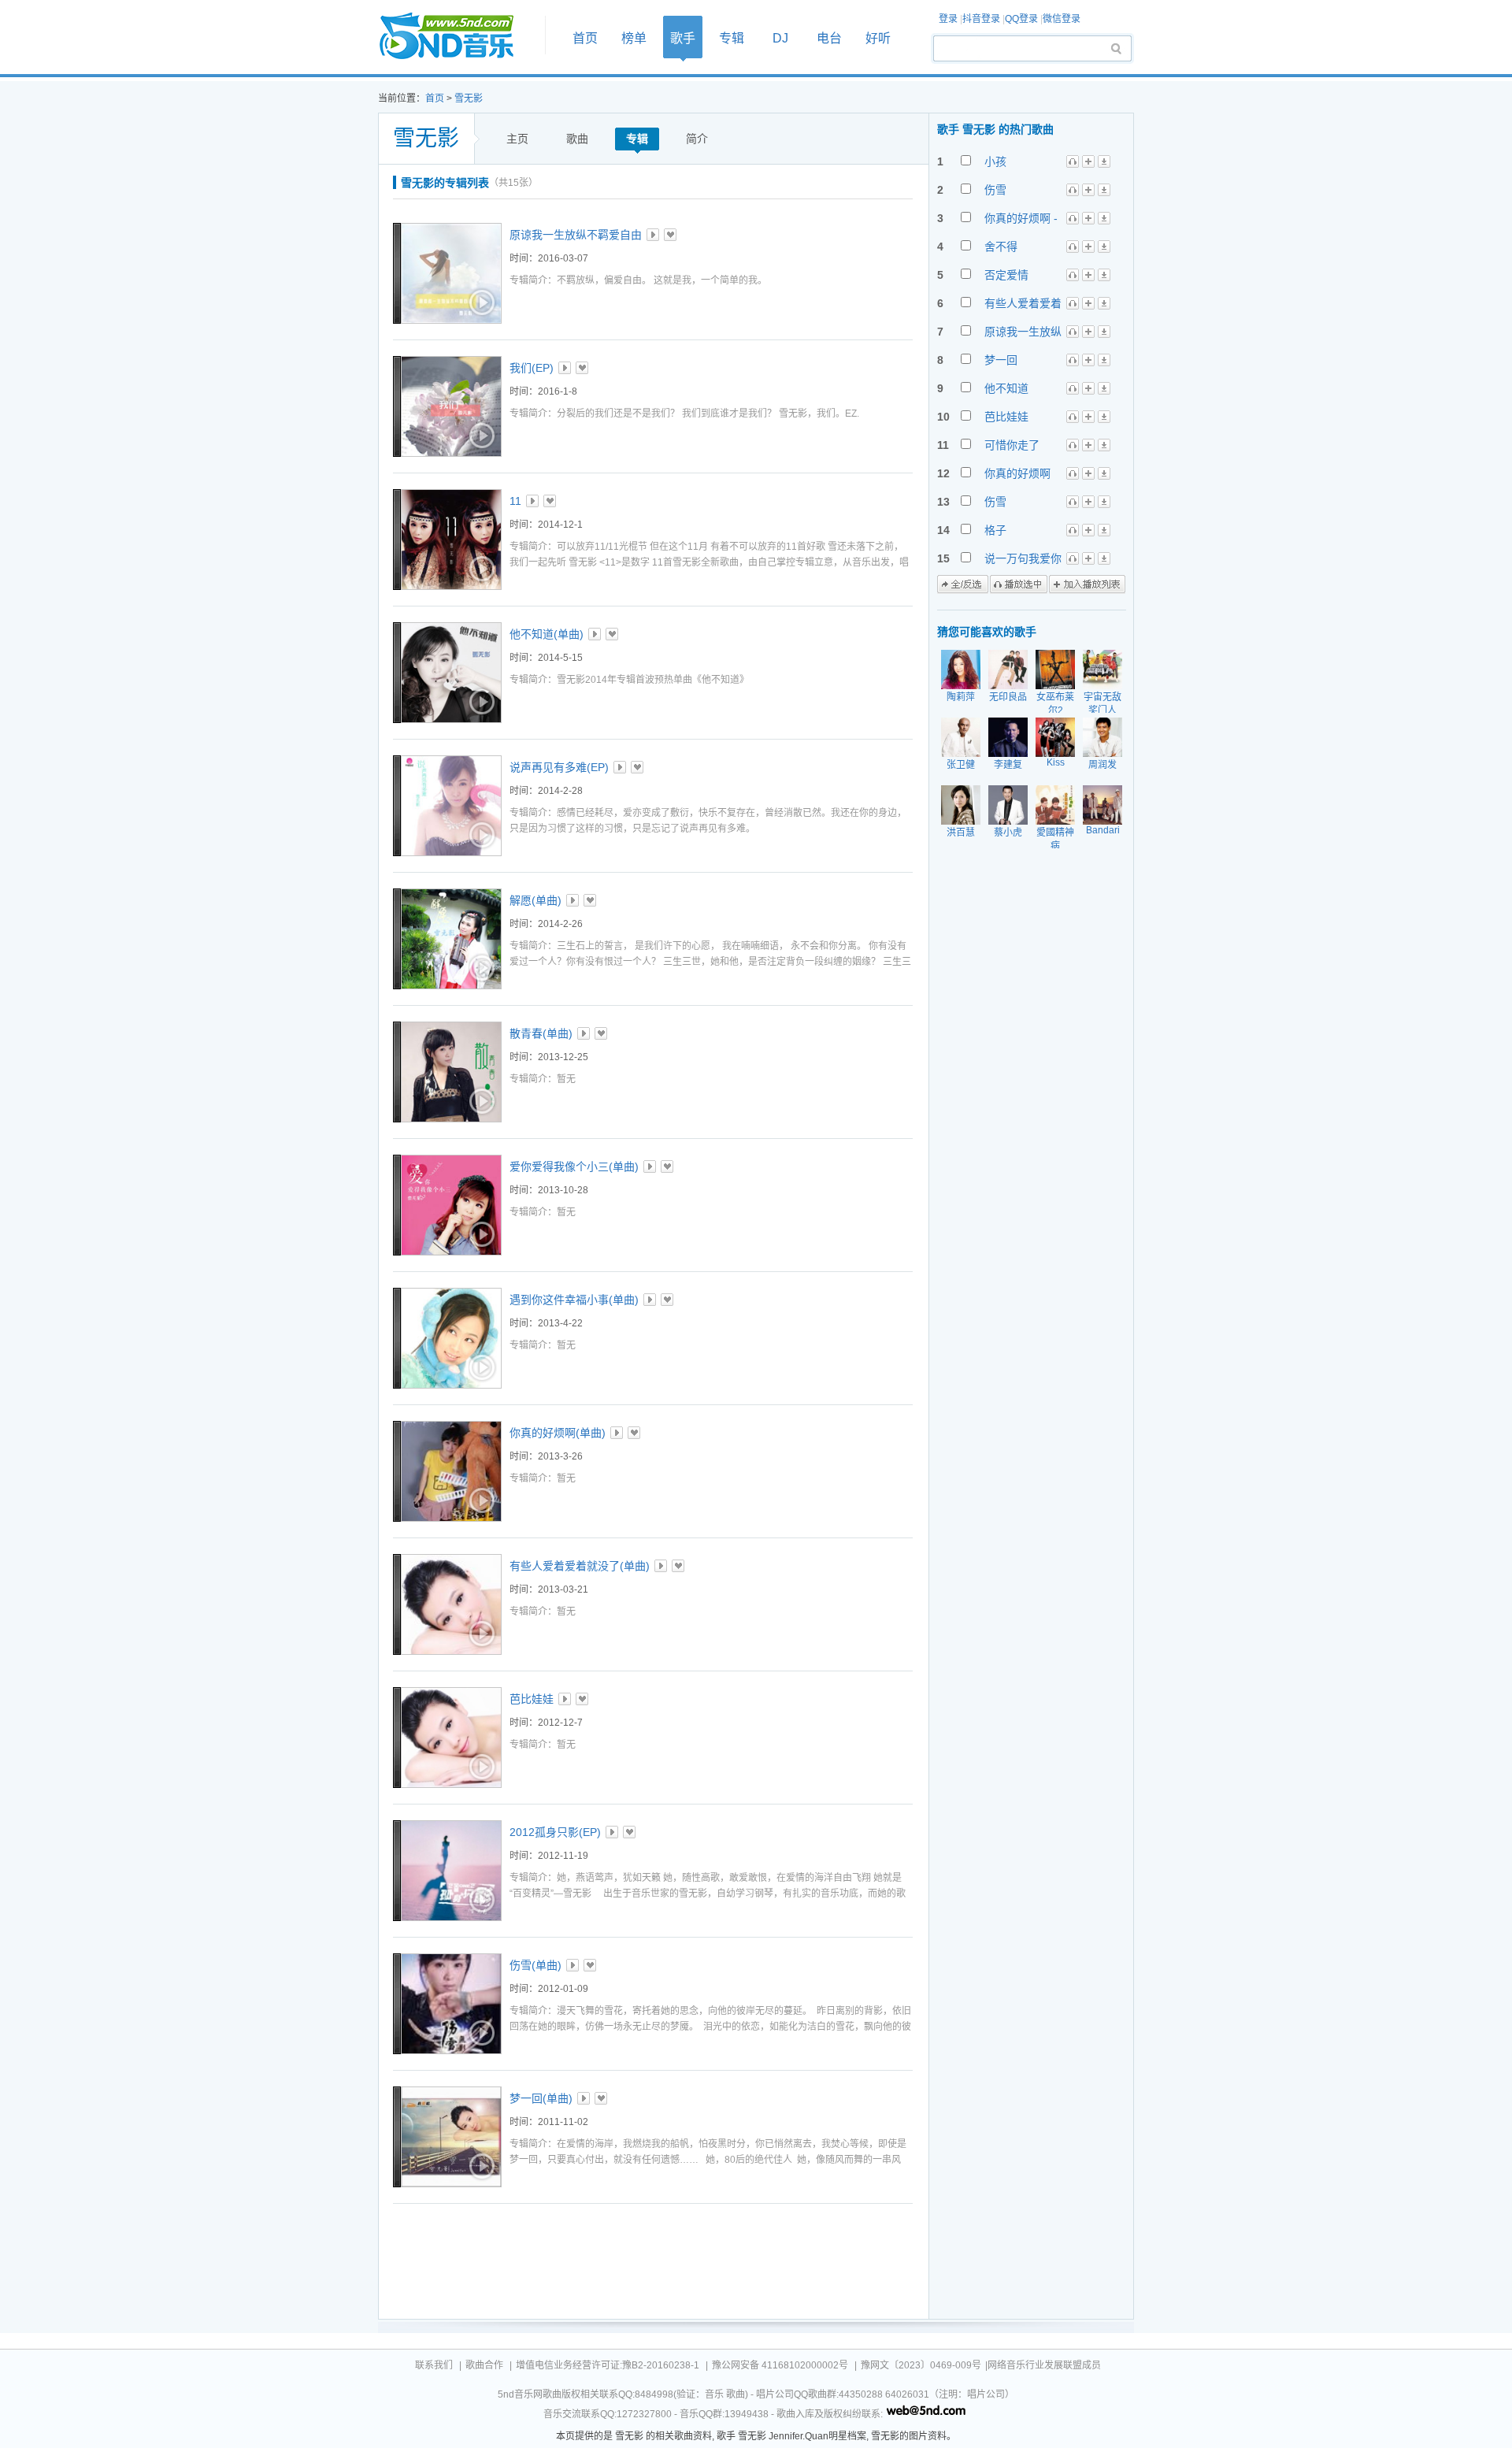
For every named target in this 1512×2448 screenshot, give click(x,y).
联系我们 (434, 2365)
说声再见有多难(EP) (559, 767)
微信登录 (1062, 19)
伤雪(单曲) (535, 1965)
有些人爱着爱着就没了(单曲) (580, 1566)
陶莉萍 (961, 697)
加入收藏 (670, 235)
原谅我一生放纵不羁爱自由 (576, 235)
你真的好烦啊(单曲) (558, 1433)
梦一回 (1001, 360)
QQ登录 (1021, 19)
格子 (995, 530)
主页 (517, 139)
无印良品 (1008, 697)
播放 (653, 235)
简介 (697, 139)
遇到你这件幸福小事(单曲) (574, 1300)
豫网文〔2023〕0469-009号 (921, 2365)
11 (515, 501)
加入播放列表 (1087, 584)
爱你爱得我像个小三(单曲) (574, 1167)
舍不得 (1001, 247)
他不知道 (1006, 388)
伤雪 (995, 190)
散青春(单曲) (541, 1033)
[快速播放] (480, 302)
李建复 (1008, 765)
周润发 (1102, 765)
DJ (780, 38)
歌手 (683, 38)
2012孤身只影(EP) (555, 1832)
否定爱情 (1006, 275)
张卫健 (961, 765)
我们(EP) (532, 368)
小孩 (995, 161)
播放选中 (1019, 584)
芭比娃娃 (532, 1699)
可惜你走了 (1012, 445)
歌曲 (577, 139)
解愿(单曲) (535, 900)
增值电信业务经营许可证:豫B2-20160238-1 (608, 2365)
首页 (457, 37)
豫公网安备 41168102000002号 (780, 2365)
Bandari (1103, 830)
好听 (878, 38)
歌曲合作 (484, 2365)
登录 (948, 19)
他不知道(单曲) (547, 634)
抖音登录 (981, 19)
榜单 (634, 38)
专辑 (732, 38)
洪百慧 (961, 833)
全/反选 (963, 584)
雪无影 (469, 98)
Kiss (1056, 762)
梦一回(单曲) (541, 2098)
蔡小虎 (1008, 833)
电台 (829, 38)
